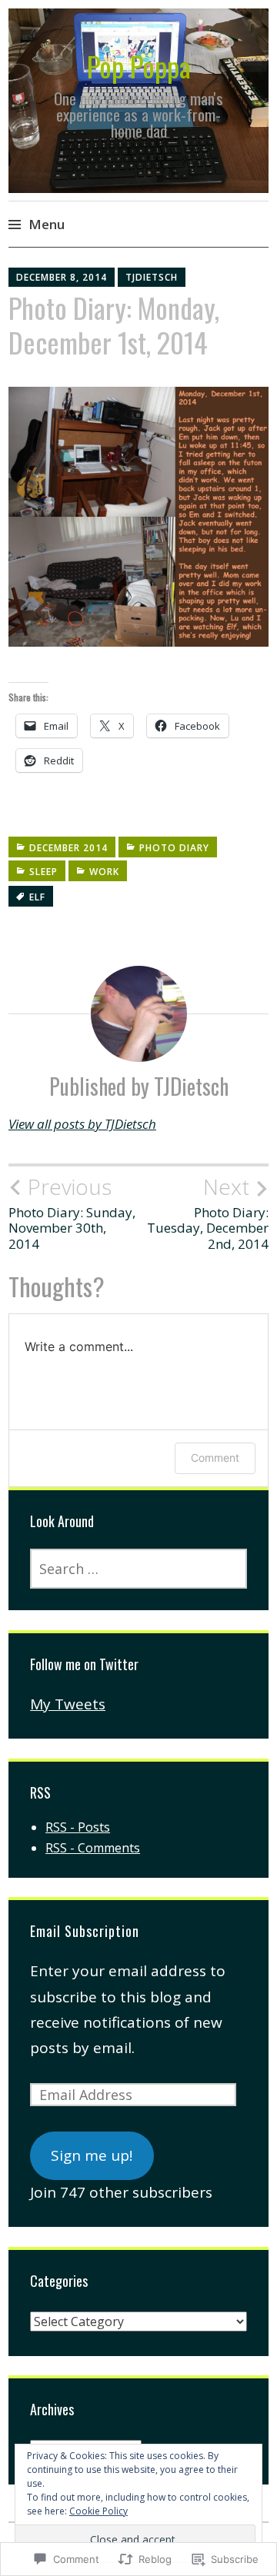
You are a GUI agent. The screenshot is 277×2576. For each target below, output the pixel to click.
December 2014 (68, 848)
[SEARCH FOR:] (138, 1569)
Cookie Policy (98, 2511)
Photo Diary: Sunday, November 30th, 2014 (72, 1213)
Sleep (43, 872)
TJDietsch (152, 277)
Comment (215, 1458)
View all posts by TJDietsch (82, 1124)
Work (104, 872)
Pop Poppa (139, 66)
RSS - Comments (93, 1848)
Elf (37, 897)
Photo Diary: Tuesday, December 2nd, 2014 (208, 1213)
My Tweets (68, 1704)
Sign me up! (92, 2155)
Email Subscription (85, 1931)
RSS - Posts (78, 1827)
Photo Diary (174, 848)
